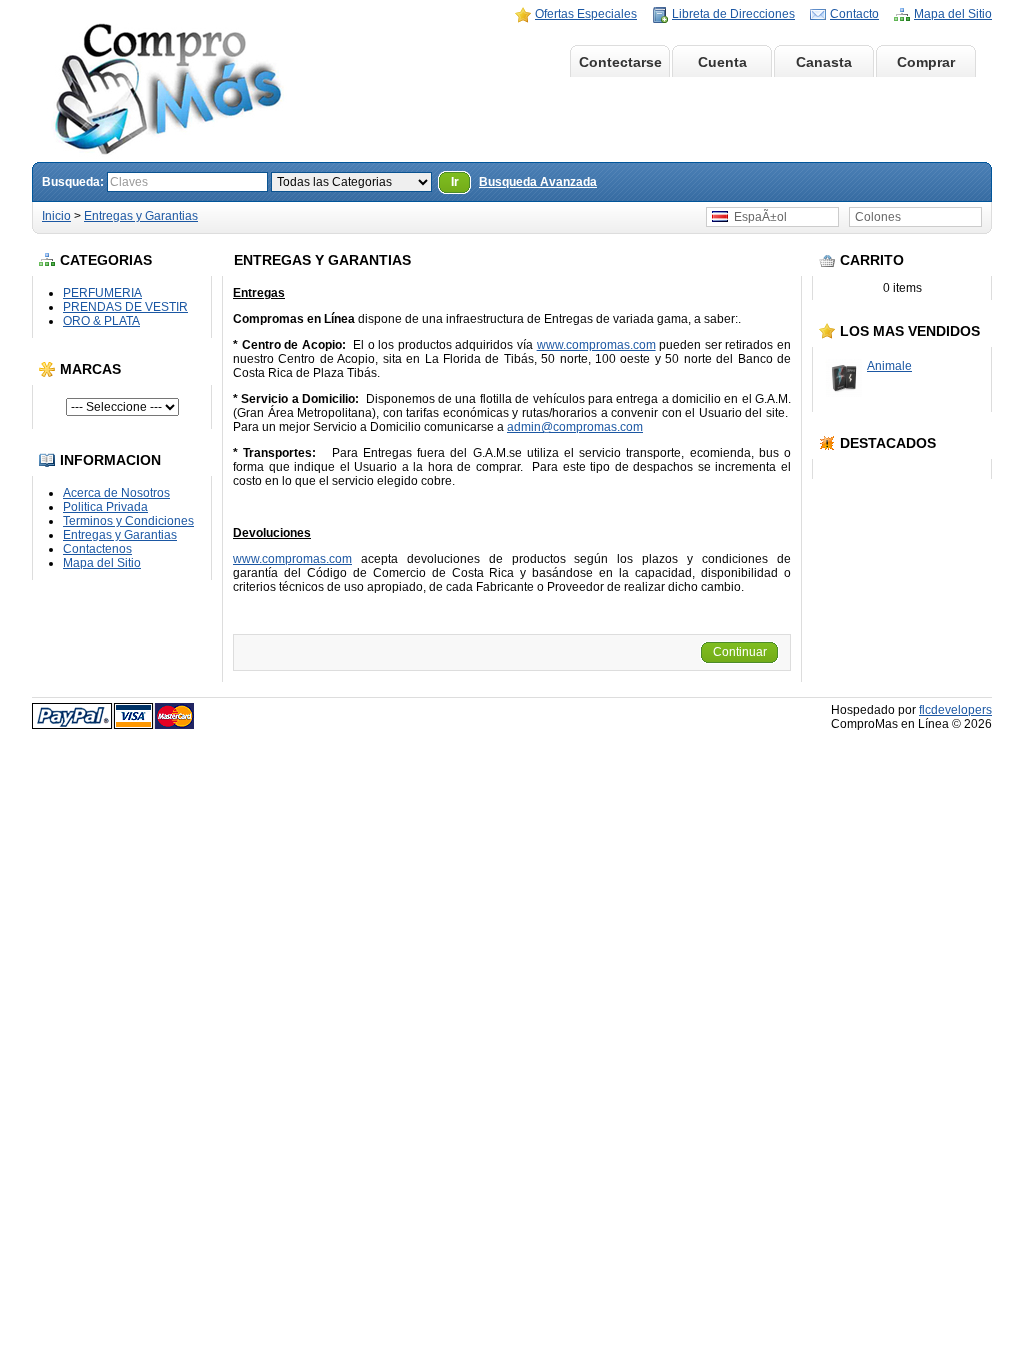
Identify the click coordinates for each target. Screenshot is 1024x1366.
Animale (889, 366)
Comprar (926, 62)
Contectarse (620, 62)
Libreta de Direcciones (733, 14)
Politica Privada (105, 507)
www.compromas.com (596, 345)
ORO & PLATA (101, 321)
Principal (518, 62)
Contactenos (97, 549)
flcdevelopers (955, 710)
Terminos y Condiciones (128, 521)
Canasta (824, 62)
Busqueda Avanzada (538, 182)
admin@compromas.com (575, 427)
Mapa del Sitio (953, 14)
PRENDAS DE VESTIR (125, 307)
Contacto (854, 14)
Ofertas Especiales (586, 14)
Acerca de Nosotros (116, 493)
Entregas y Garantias (141, 216)
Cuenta (722, 62)
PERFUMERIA (102, 293)
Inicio (56, 216)
